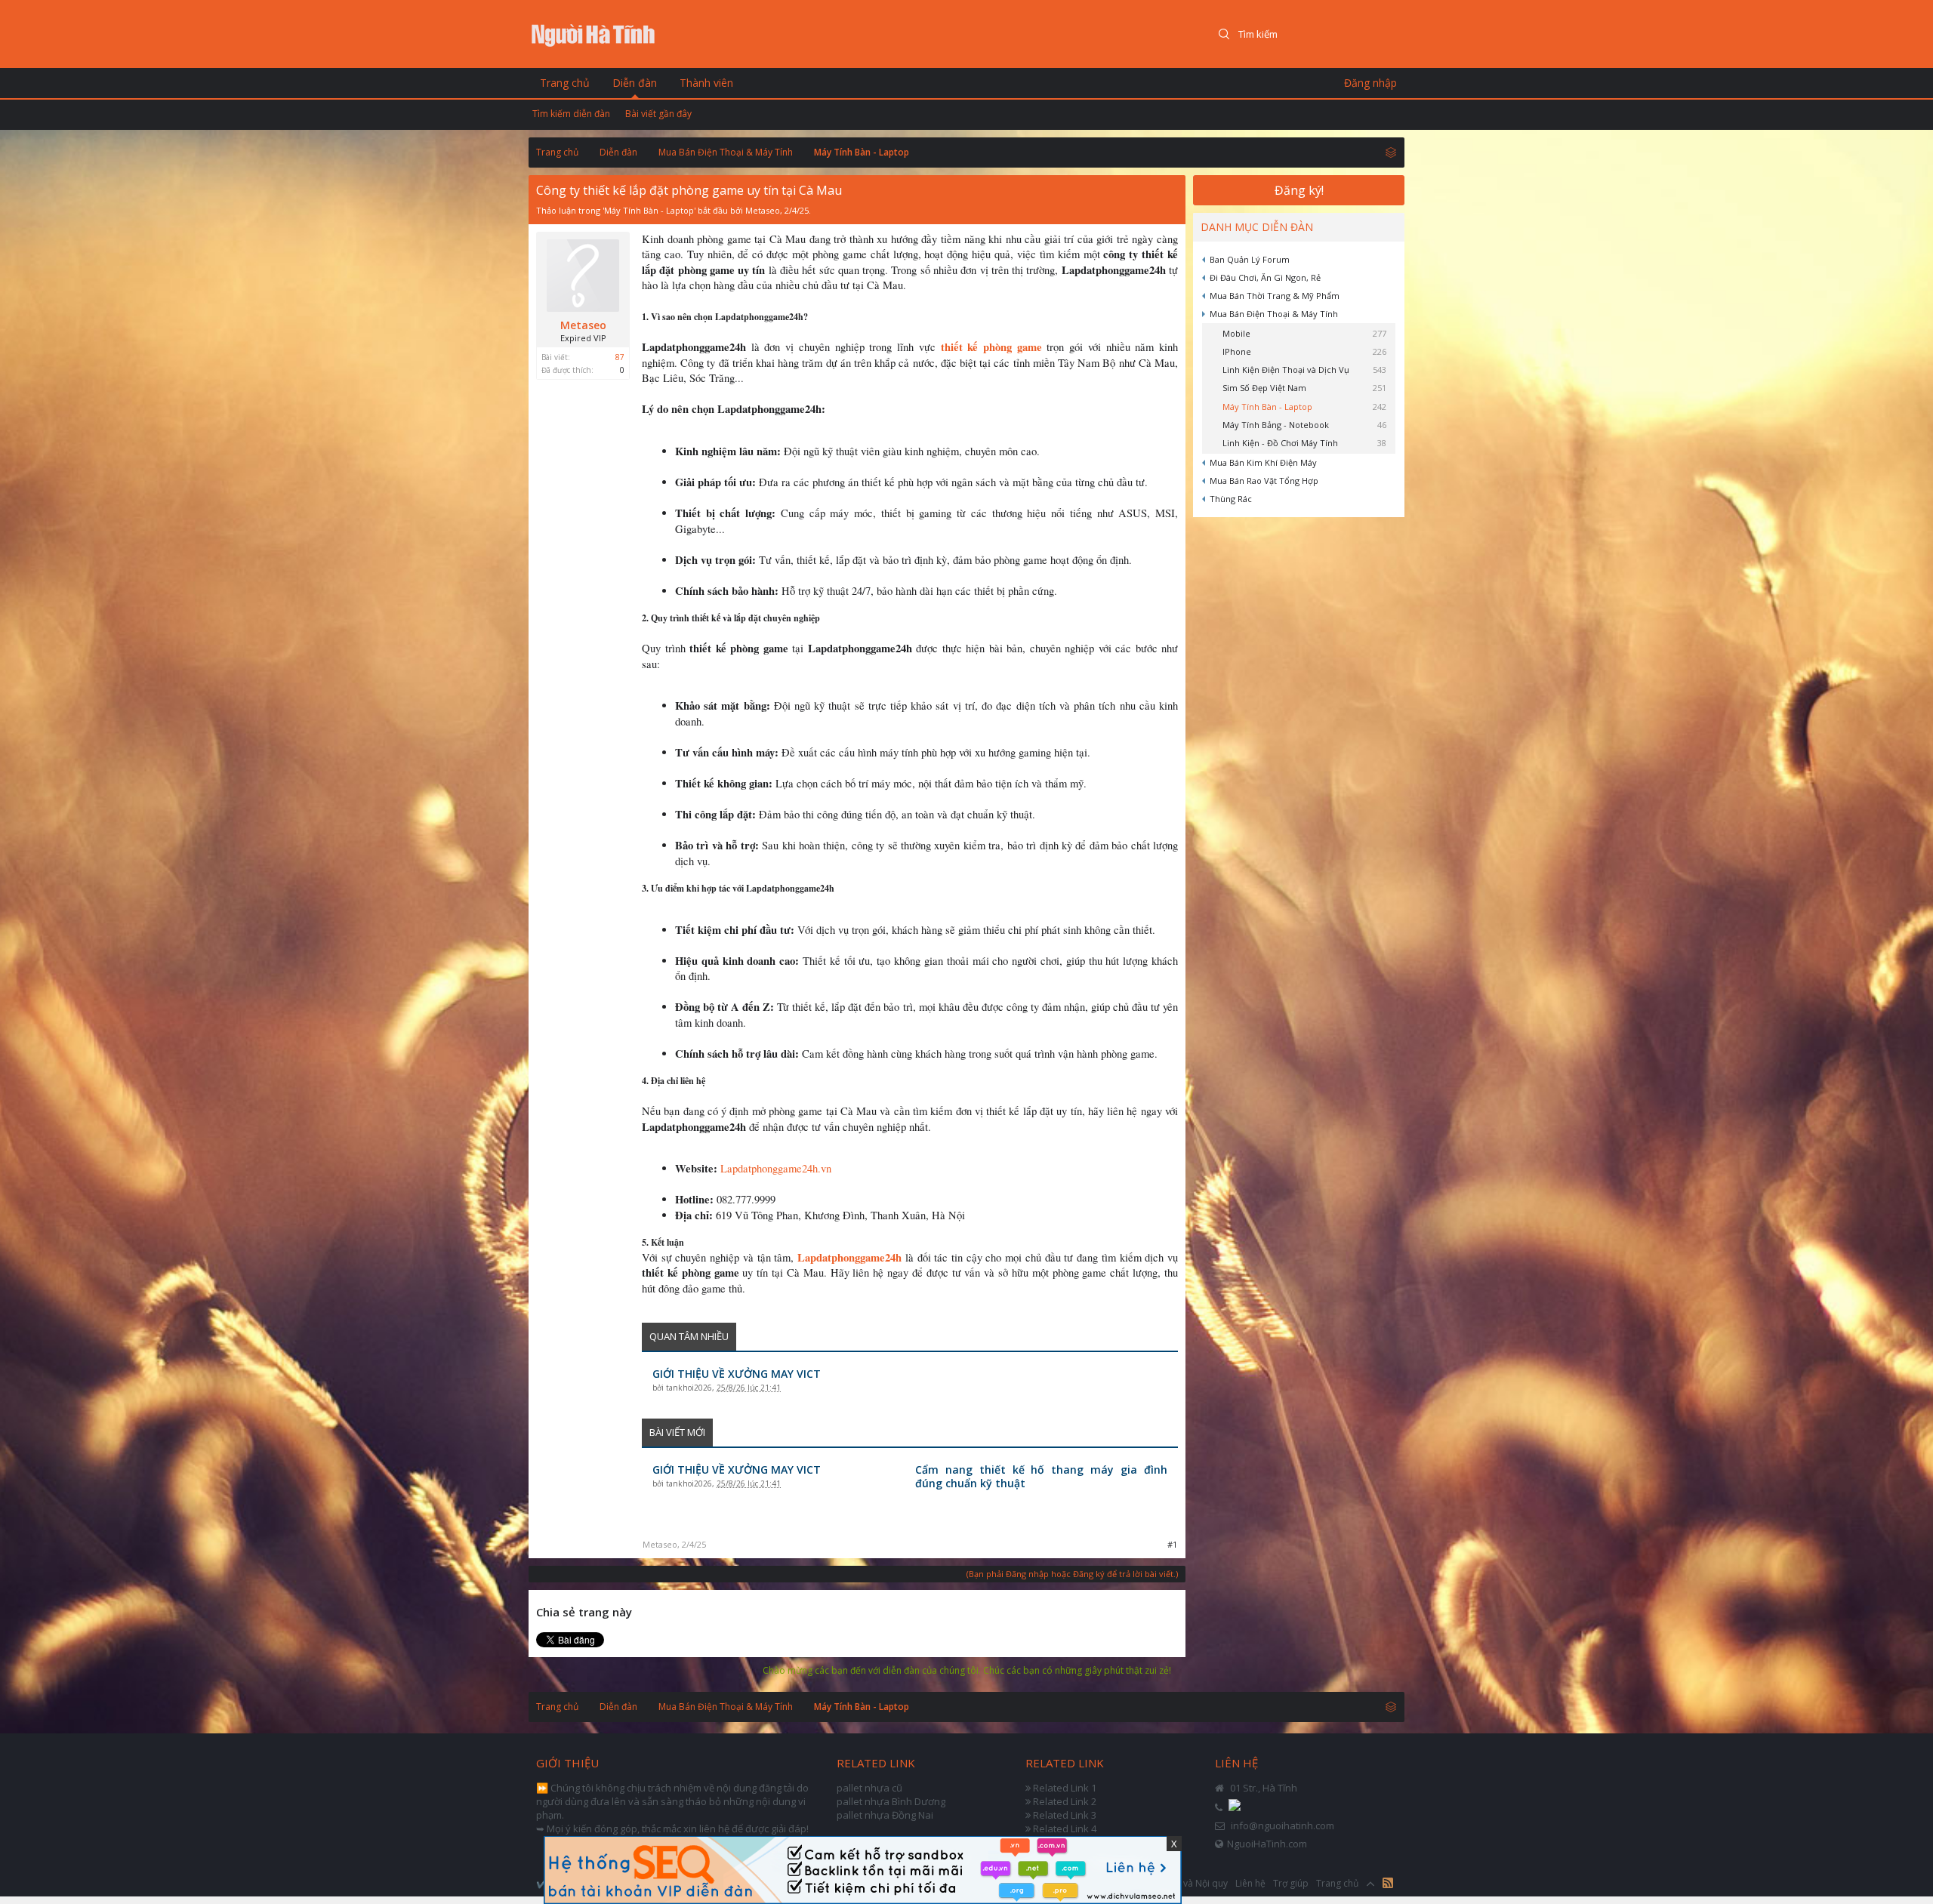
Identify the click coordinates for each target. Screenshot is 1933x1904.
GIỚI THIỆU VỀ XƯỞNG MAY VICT (737, 1374)
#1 (1172, 1544)
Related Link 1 (1065, 1788)
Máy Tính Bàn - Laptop (649, 210)
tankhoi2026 (689, 1388)
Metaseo (763, 210)
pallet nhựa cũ (869, 1788)
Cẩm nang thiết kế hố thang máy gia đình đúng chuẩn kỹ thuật (1041, 1477)
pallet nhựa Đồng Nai (885, 1815)
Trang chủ (565, 83)
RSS (1388, 1883)
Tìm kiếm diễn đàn (571, 114)
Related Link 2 (1065, 1801)
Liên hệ (1250, 1883)
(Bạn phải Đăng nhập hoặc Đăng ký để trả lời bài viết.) (1072, 1574)
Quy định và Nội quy (1185, 1883)
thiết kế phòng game (991, 347)
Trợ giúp (1291, 1883)
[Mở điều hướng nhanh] (1391, 152)
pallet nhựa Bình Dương (891, 1801)
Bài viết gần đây (658, 114)
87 (620, 357)
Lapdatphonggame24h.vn (776, 1168)
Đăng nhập (1370, 83)
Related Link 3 (1065, 1815)
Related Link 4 (1065, 1829)
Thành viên (706, 83)
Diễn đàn (635, 83)
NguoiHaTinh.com (1267, 1844)
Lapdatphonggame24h (849, 1257)
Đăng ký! (1299, 190)
